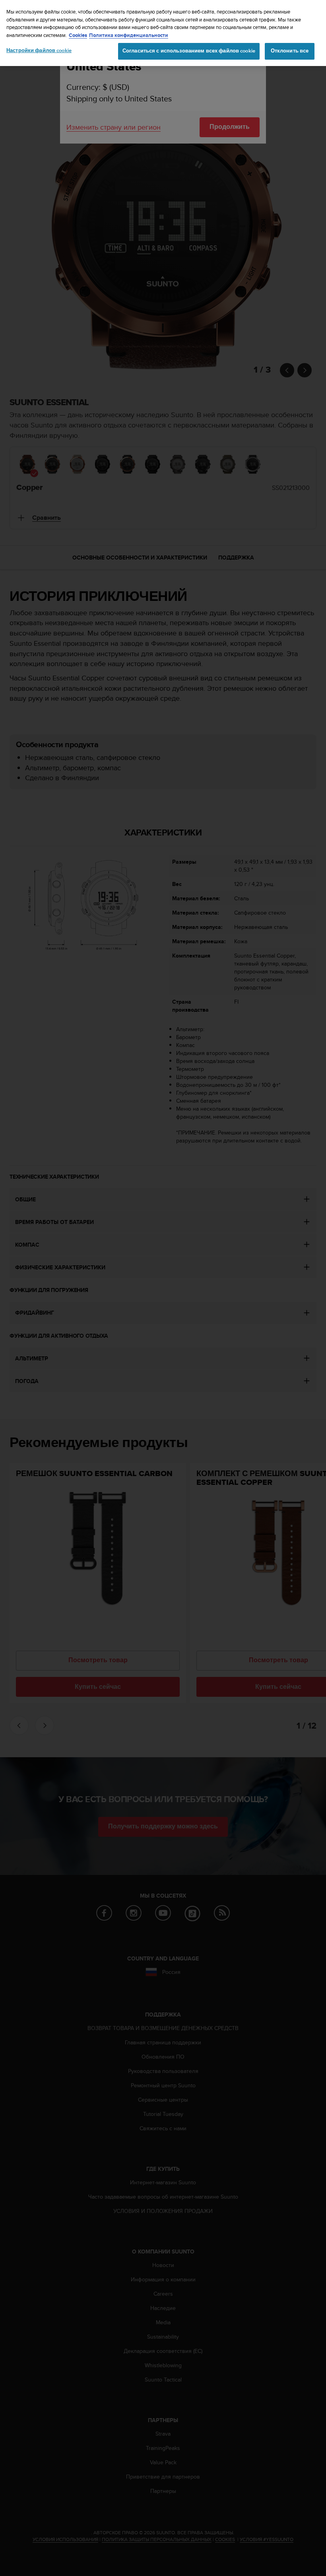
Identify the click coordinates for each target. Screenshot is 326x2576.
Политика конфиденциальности (129, 35)
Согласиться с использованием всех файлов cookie (189, 51)
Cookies (78, 35)
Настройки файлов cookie (39, 51)
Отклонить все (290, 51)
